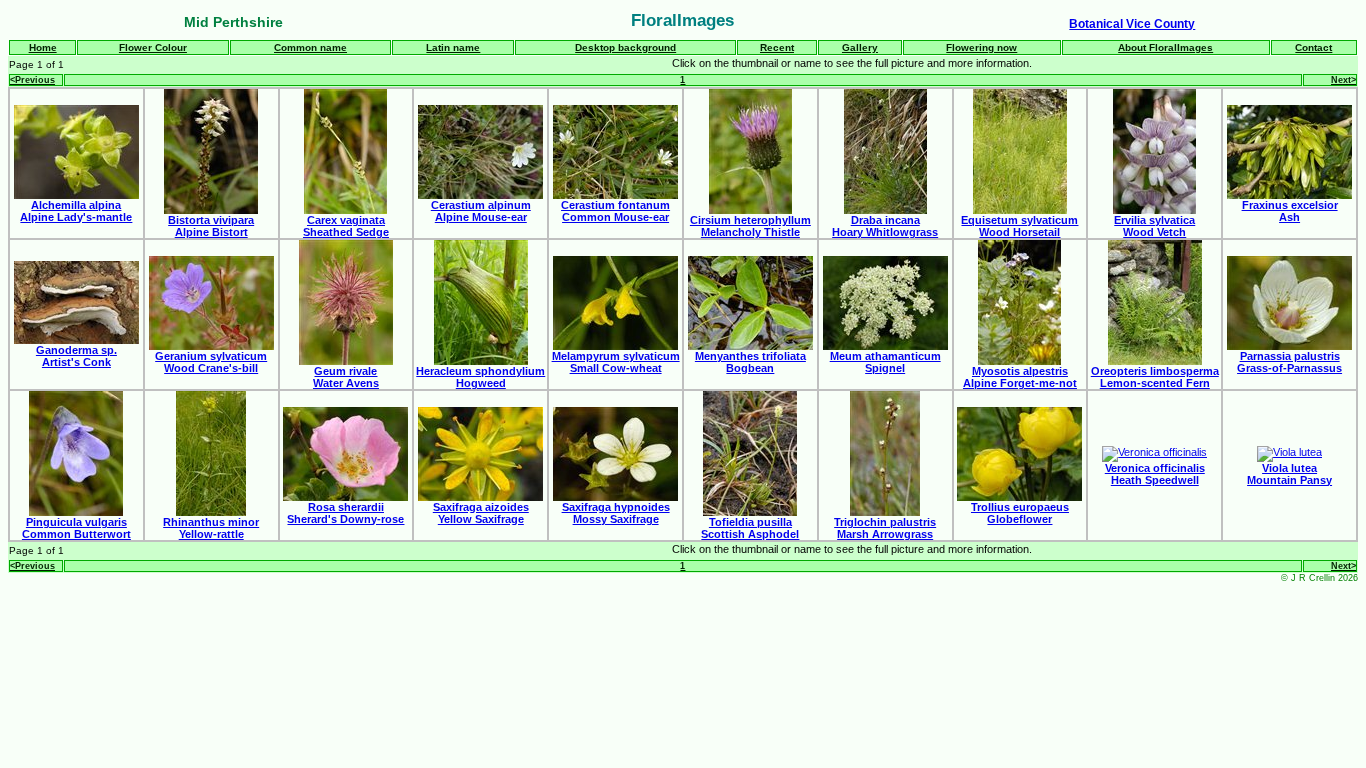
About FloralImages (1165, 47)
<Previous (32, 80)
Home (43, 47)
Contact (1313, 47)
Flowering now (981, 47)
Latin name (453, 47)
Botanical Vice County (1132, 23)
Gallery (860, 47)
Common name (310, 47)
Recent (777, 47)
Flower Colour (153, 47)
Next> (1343, 80)
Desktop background (625, 47)
